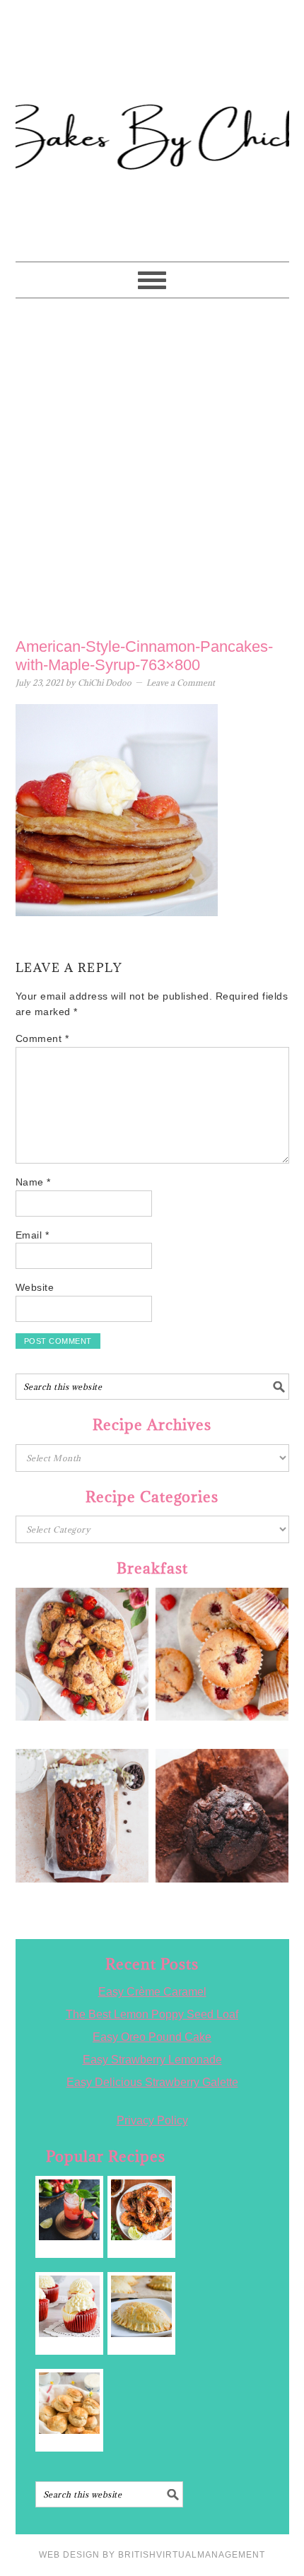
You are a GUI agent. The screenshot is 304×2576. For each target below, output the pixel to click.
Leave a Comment (181, 683)
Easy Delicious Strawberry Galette (152, 2082)
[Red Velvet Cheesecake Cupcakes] (70, 2306)
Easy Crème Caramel (152, 1992)
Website (35, 1287)
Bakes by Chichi (152, 74)
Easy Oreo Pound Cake (152, 2037)
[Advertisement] (152, 464)
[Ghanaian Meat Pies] (142, 2306)
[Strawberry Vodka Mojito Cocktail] (70, 2210)
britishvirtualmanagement (192, 2555)
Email (33, 1235)
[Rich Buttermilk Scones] (70, 2403)
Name (33, 1182)
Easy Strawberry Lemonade (152, 2060)
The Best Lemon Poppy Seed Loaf (152, 2014)
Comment (42, 1038)
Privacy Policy (152, 2120)
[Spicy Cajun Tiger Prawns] (142, 2210)
